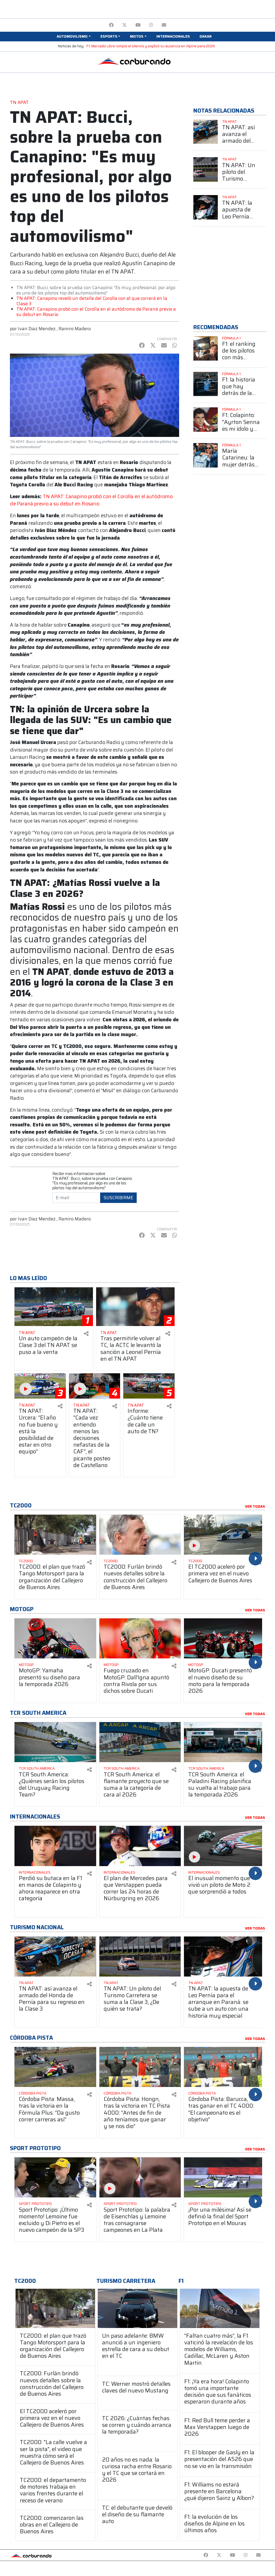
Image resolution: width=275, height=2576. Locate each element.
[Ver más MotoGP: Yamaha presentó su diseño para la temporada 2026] (55, 1638)
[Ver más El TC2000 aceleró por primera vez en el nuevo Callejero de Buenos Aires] (225, 1535)
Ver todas (255, 1507)
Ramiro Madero (75, 329)
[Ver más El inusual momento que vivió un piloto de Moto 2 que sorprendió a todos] (225, 1846)
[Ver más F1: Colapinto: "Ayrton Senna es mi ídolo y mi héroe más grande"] (206, 420)
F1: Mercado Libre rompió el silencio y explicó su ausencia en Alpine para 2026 (151, 46)
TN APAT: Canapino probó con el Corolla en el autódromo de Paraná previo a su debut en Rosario (96, 312)
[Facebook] (111, 25)
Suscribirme (118, 1198)
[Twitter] (124, 25)
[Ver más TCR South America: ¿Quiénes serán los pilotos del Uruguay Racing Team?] (55, 1742)
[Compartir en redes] (86, 1334)
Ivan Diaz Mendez (37, 329)
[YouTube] (138, 25)
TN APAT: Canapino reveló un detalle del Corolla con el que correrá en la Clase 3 (92, 301)
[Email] (164, 25)
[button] (74, 37)
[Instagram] (151, 25)
